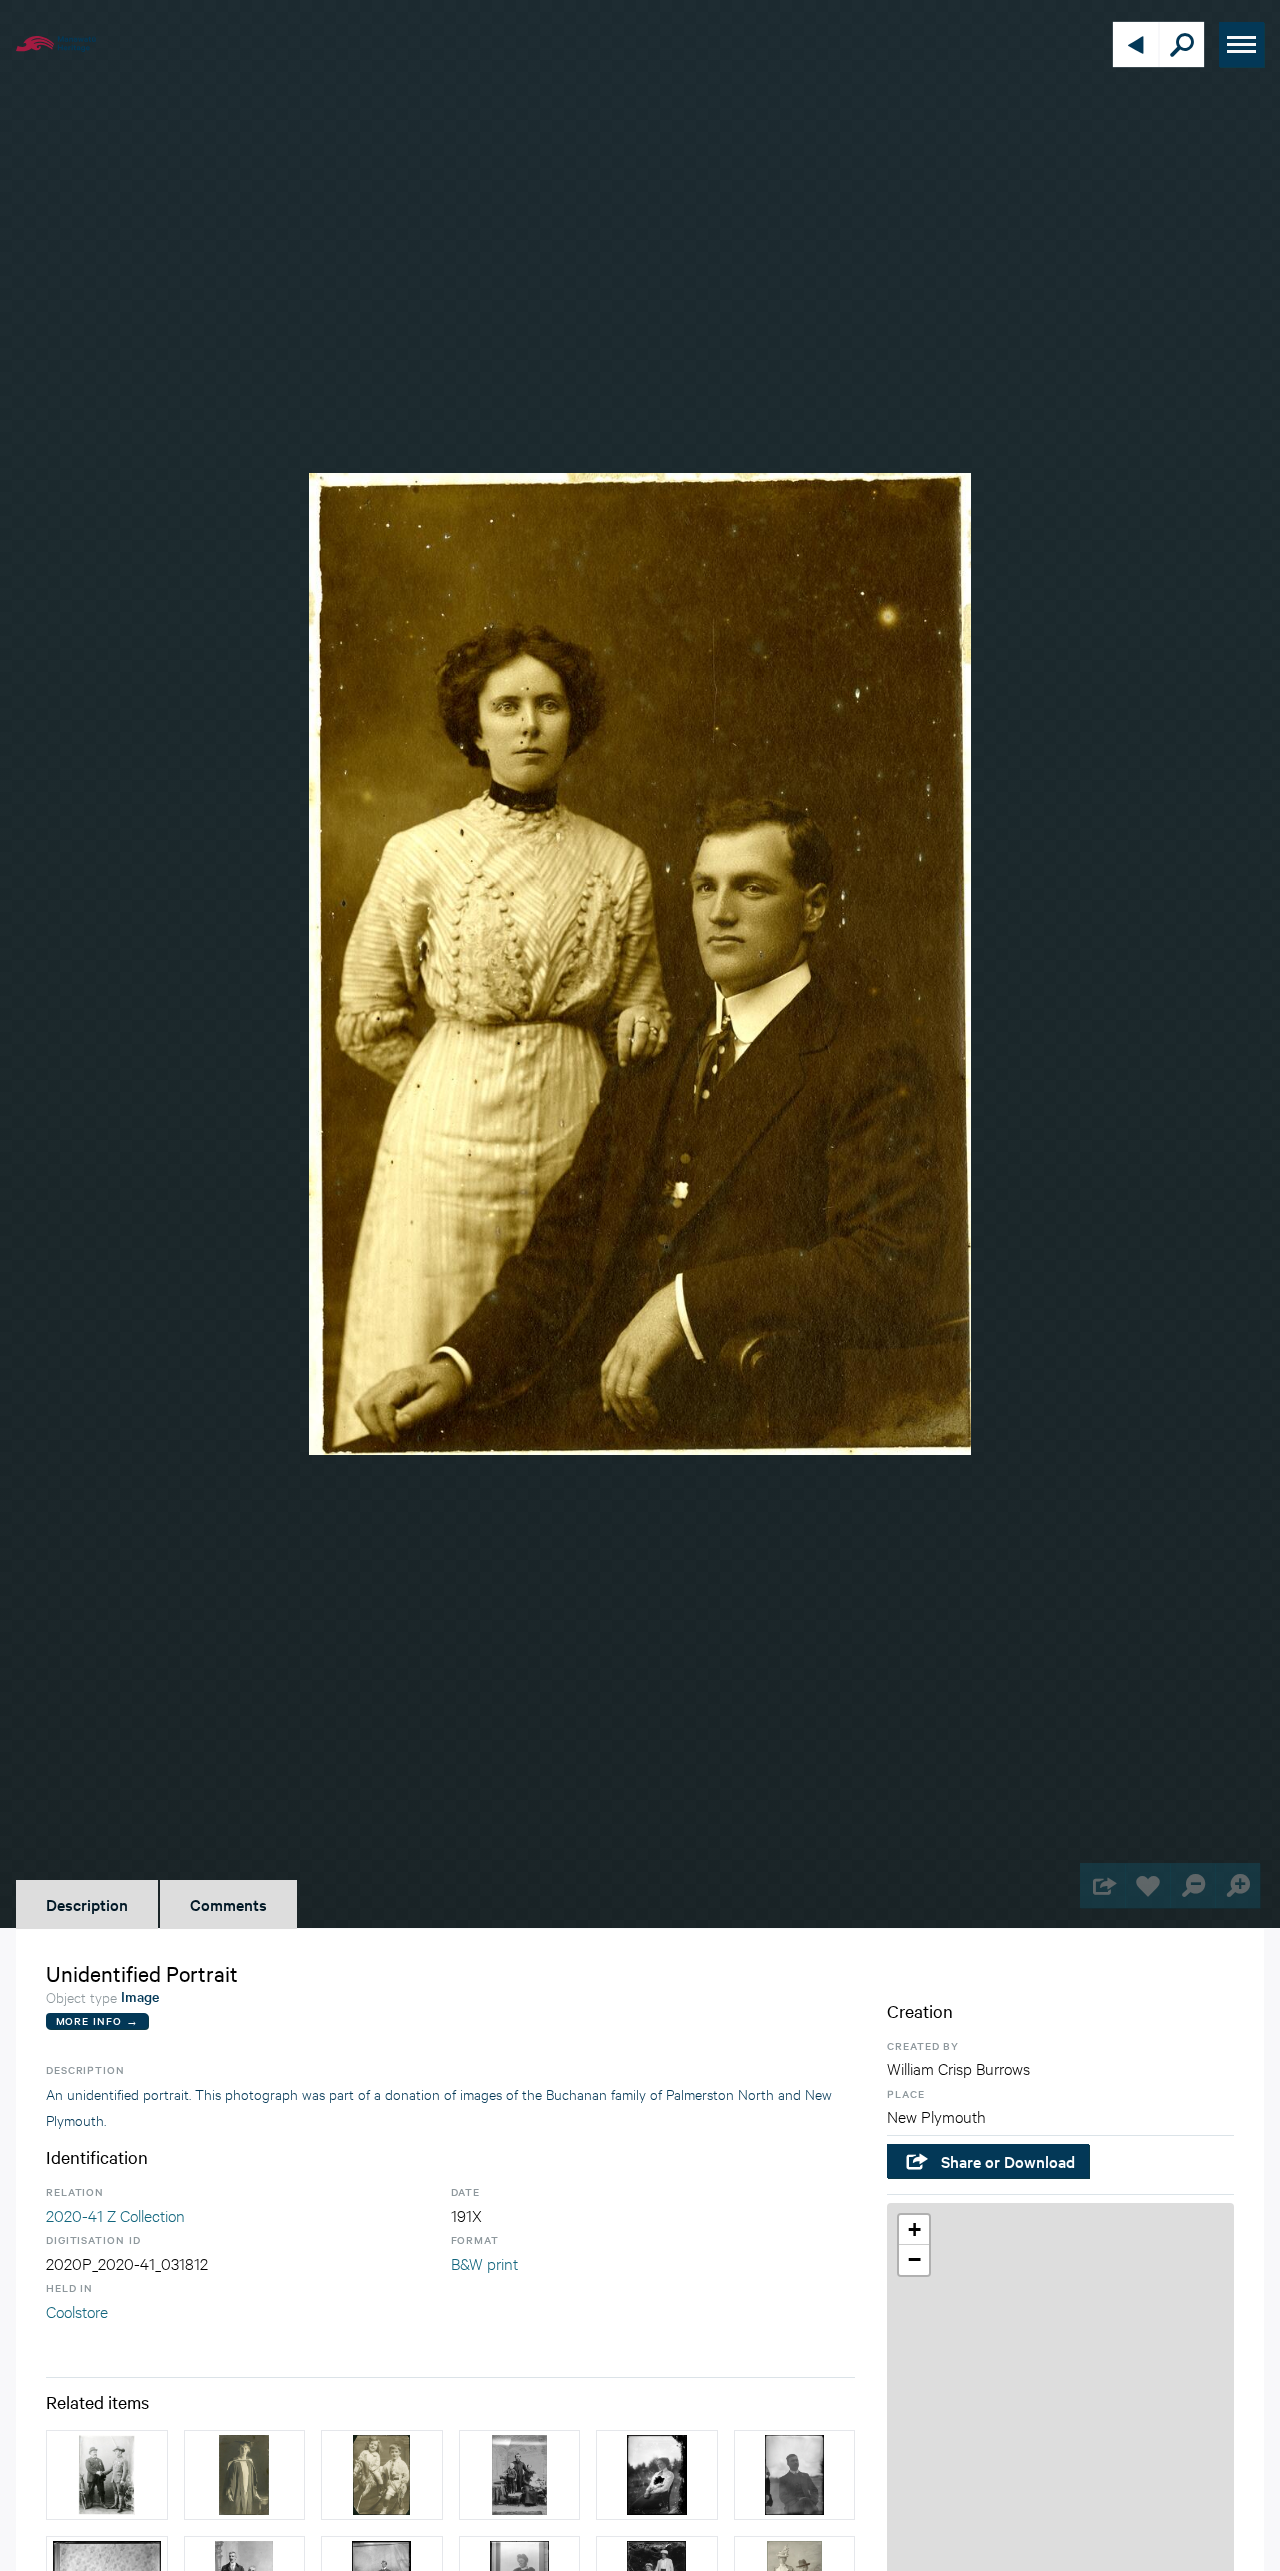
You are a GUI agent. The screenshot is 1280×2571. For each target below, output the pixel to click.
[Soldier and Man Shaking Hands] (107, 2475)
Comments (228, 1904)
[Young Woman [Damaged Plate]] (657, 2475)
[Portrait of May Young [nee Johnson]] (245, 2475)
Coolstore (77, 2310)
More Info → (97, 2020)
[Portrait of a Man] (795, 2475)
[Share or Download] (1102, 1885)
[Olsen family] (520, 2475)
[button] (914, 2230)
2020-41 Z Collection (115, 2214)
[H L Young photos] (382, 2475)
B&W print (484, 2262)
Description (87, 1904)
